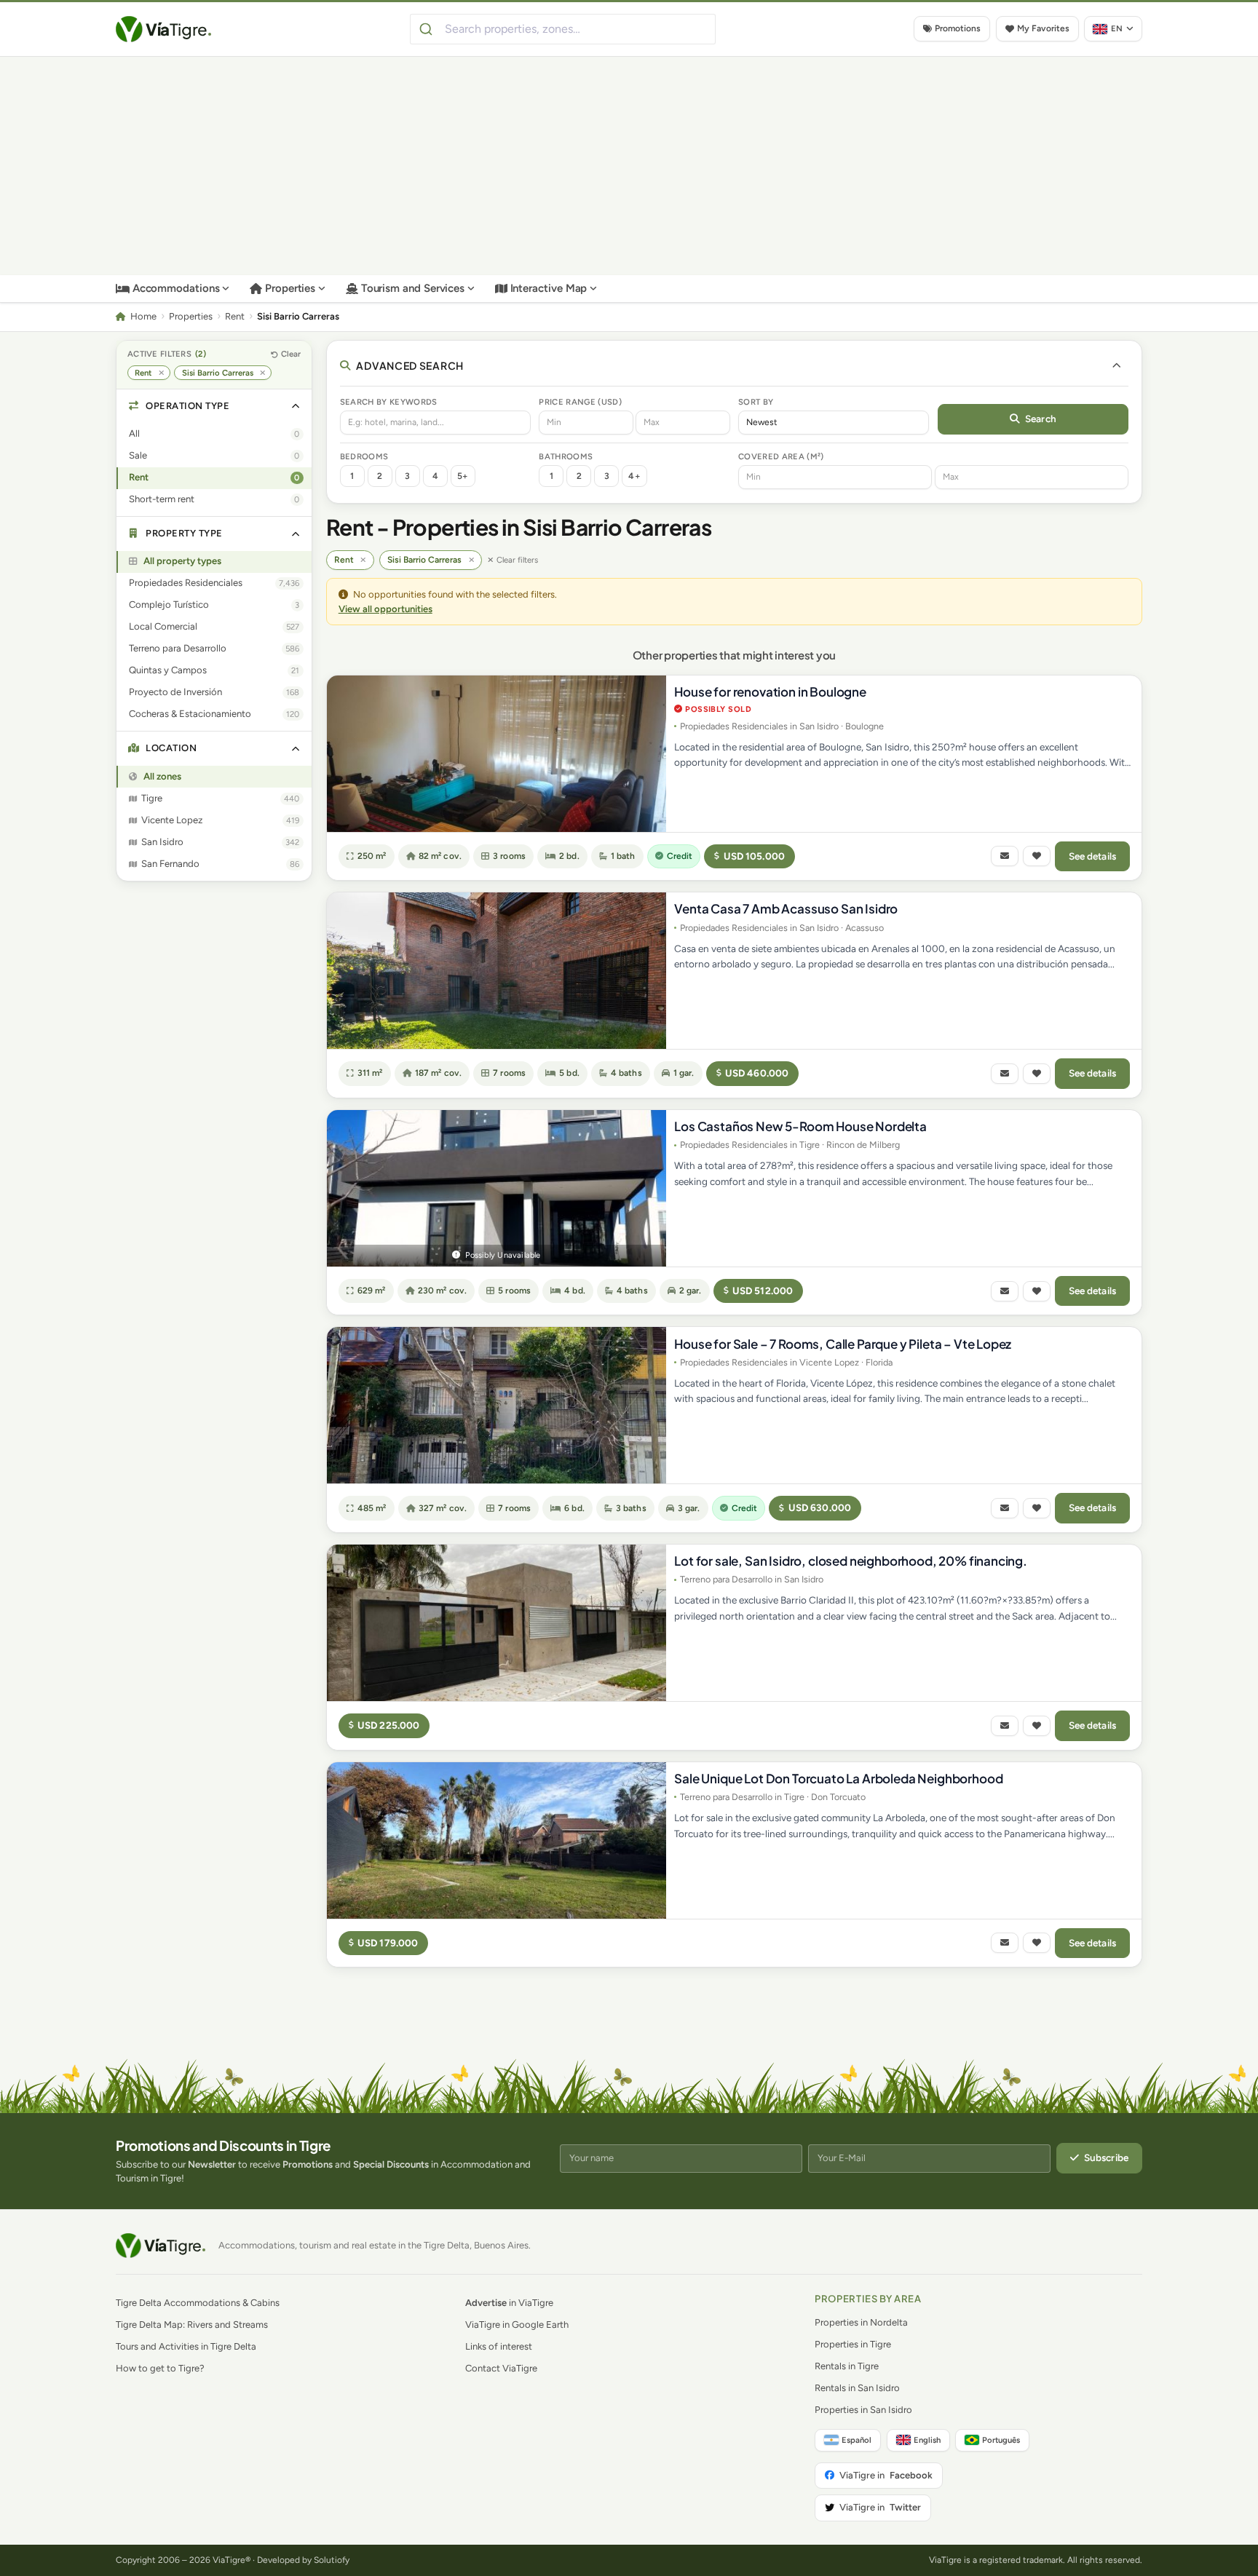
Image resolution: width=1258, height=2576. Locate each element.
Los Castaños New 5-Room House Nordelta (800, 1126)
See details (1093, 856)
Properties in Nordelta (861, 2322)
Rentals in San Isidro (857, 2388)
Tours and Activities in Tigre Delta (186, 2346)
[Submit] (428, 29)
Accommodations (176, 288)
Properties (290, 288)
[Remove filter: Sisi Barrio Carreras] (262, 373)
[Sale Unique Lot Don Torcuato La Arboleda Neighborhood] (497, 1840)
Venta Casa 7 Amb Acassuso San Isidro (786, 908)
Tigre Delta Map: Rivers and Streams (192, 2325)
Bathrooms (566, 456)
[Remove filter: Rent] (161, 373)
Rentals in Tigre (847, 2366)
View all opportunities (385, 609)
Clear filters (517, 560)
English (927, 2440)
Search (1041, 419)
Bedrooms (364, 456)
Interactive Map (549, 288)
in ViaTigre (509, 2303)
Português (1001, 2440)
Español (857, 2440)
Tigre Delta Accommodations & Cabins (198, 2303)
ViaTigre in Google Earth (517, 2325)
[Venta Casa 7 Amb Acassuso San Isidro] (497, 971)
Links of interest (499, 2346)
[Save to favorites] (1037, 856)
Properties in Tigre (853, 2344)
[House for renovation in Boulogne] (497, 754)
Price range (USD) (580, 402)
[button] (214, 407)
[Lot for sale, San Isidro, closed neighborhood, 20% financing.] (497, 1623)
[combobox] (563, 29)
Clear (291, 354)
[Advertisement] (629, 166)
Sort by (756, 402)
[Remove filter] (364, 560)
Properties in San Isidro (863, 2410)
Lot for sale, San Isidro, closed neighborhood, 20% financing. (851, 1561)
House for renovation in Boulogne (770, 691)
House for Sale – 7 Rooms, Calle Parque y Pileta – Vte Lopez (843, 1344)
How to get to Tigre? (160, 2368)
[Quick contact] (1005, 856)
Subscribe (1106, 2157)
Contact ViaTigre (501, 2368)
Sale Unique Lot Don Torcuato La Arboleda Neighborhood (838, 1778)
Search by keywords (389, 402)
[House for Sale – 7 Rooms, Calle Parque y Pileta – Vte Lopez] (497, 1405)
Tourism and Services (413, 288)
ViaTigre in (886, 2475)
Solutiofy (332, 2560)
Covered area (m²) (781, 456)
